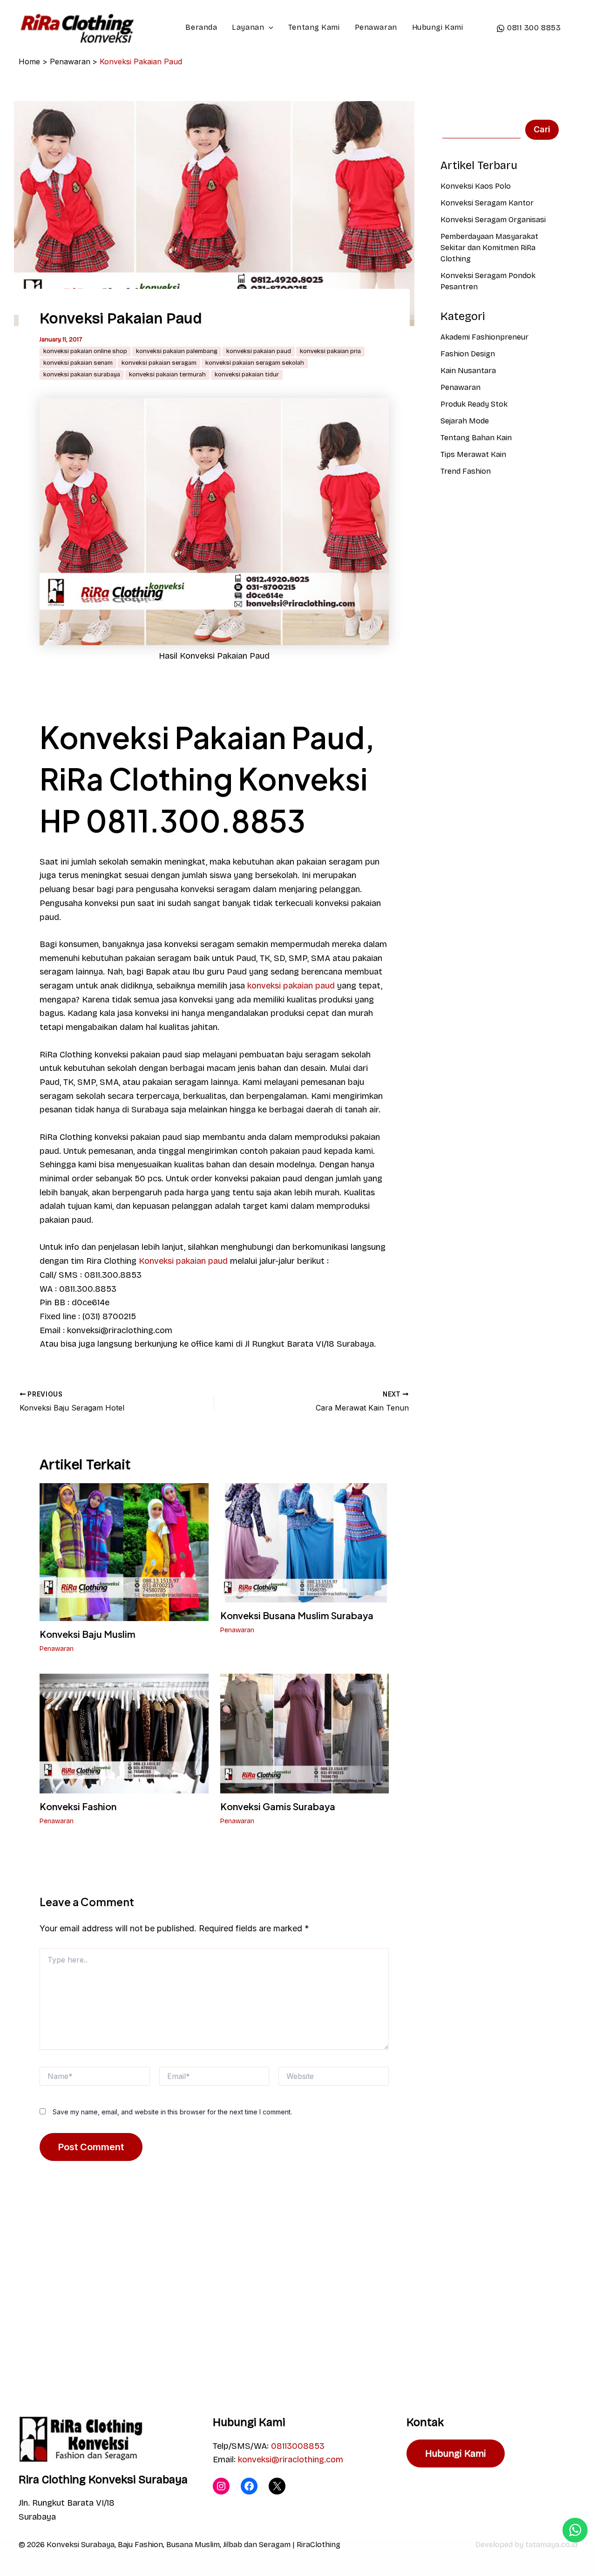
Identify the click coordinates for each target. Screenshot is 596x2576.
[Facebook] (249, 2486)
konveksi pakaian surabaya (82, 375)
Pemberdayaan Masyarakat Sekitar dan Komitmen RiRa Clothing (489, 248)
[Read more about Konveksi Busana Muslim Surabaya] (305, 1542)
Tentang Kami (314, 27)
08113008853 (298, 2446)
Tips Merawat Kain (473, 454)
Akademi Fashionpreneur (484, 337)
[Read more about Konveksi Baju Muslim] (124, 1551)
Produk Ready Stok (474, 404)
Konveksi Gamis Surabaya (278, 1806)
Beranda (201, 27)
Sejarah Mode (465, 421)
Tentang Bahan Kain (476, 438)
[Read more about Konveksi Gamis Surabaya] (305, 1733)
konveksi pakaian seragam (159, 363)
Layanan (248, 27)
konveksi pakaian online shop (85, 351)
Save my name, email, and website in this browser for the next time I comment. (172, 2112)
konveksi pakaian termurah (167, 375)
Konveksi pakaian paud (183, 1261)
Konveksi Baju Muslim (88, 1634)
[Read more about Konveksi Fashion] (124, 1733)
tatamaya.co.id (551, 2545)
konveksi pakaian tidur (247, 375)
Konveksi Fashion (78, 1806)
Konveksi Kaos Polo (476, 186)
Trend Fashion (466, 471)
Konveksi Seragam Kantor (487, 203)
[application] (269, 27)
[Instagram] (221, 2486)
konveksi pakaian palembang (177, 351)
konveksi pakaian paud (259, 351)
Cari (542, 129)
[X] (277, 2486)
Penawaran (376, 27)
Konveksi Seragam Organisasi (493, 220)
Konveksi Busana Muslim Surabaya (297, 1615)
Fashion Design (468, 354)
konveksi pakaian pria (330, 351)
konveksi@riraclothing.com (291, 2460)
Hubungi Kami (438, 27)
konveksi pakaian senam (78, 363)
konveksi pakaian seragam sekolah (255, 363)
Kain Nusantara (468, 371)
